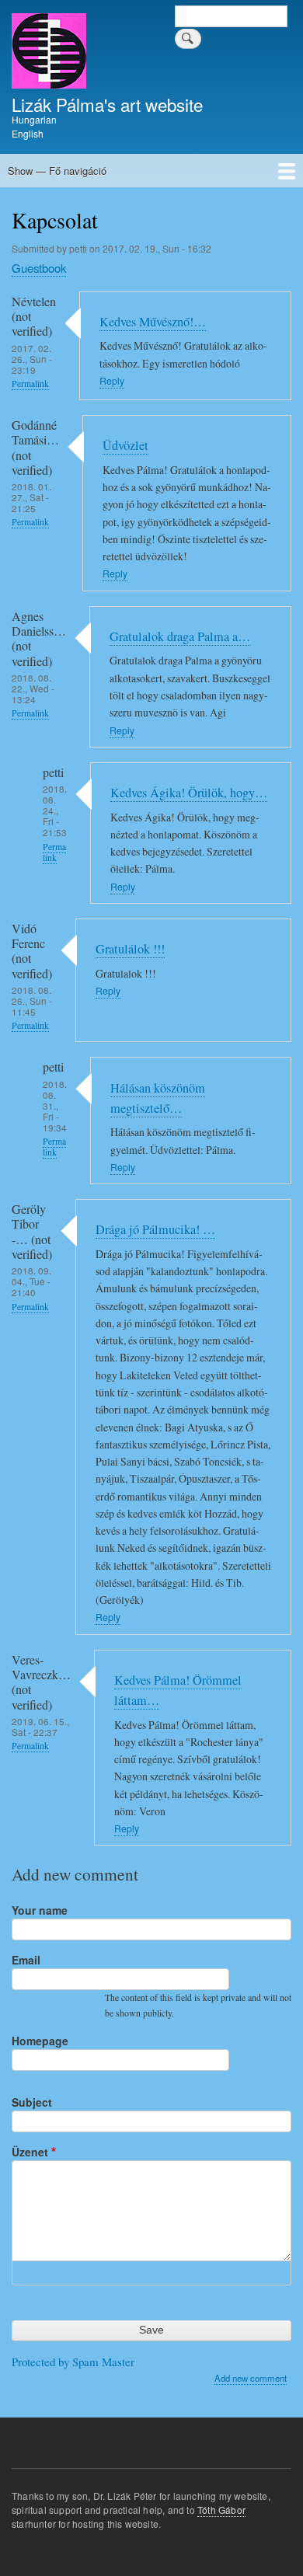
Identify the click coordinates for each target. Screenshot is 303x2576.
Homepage (40, 2041)
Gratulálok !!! (130, 949)
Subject (32, 2102)
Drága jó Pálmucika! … (155, 1229)
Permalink (30, 383)
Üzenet (30, 2152)
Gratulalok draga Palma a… (180, 636)
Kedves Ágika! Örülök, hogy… (189, 793)
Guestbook (39, 268)
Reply (112, 381)
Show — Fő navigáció (57, 171)
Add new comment (251, 2378)
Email (26, 1960)
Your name (40, 1910)
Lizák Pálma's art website (107, 104)
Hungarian (34, 119)
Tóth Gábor (221, 2510)
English (28, 133)
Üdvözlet (125, 445)
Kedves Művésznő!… (153, 322)
